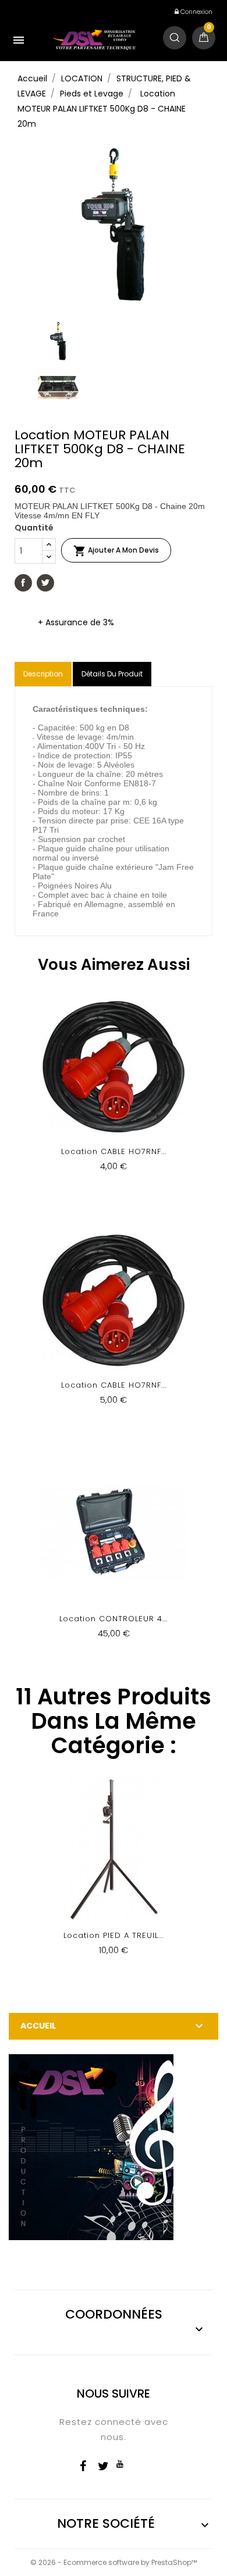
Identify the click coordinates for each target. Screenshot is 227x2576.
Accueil (38, 2026)
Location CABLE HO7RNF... (114, 1151)
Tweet (45, 583)
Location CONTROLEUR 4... (114, 1619)
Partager (23, 583)
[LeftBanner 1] (91, 2147)
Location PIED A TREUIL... (114, 1935)
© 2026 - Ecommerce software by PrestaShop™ (114, 2562)
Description (43, 674)
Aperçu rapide (114, 1090)
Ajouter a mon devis (116, 551)
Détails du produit (112, 674)
